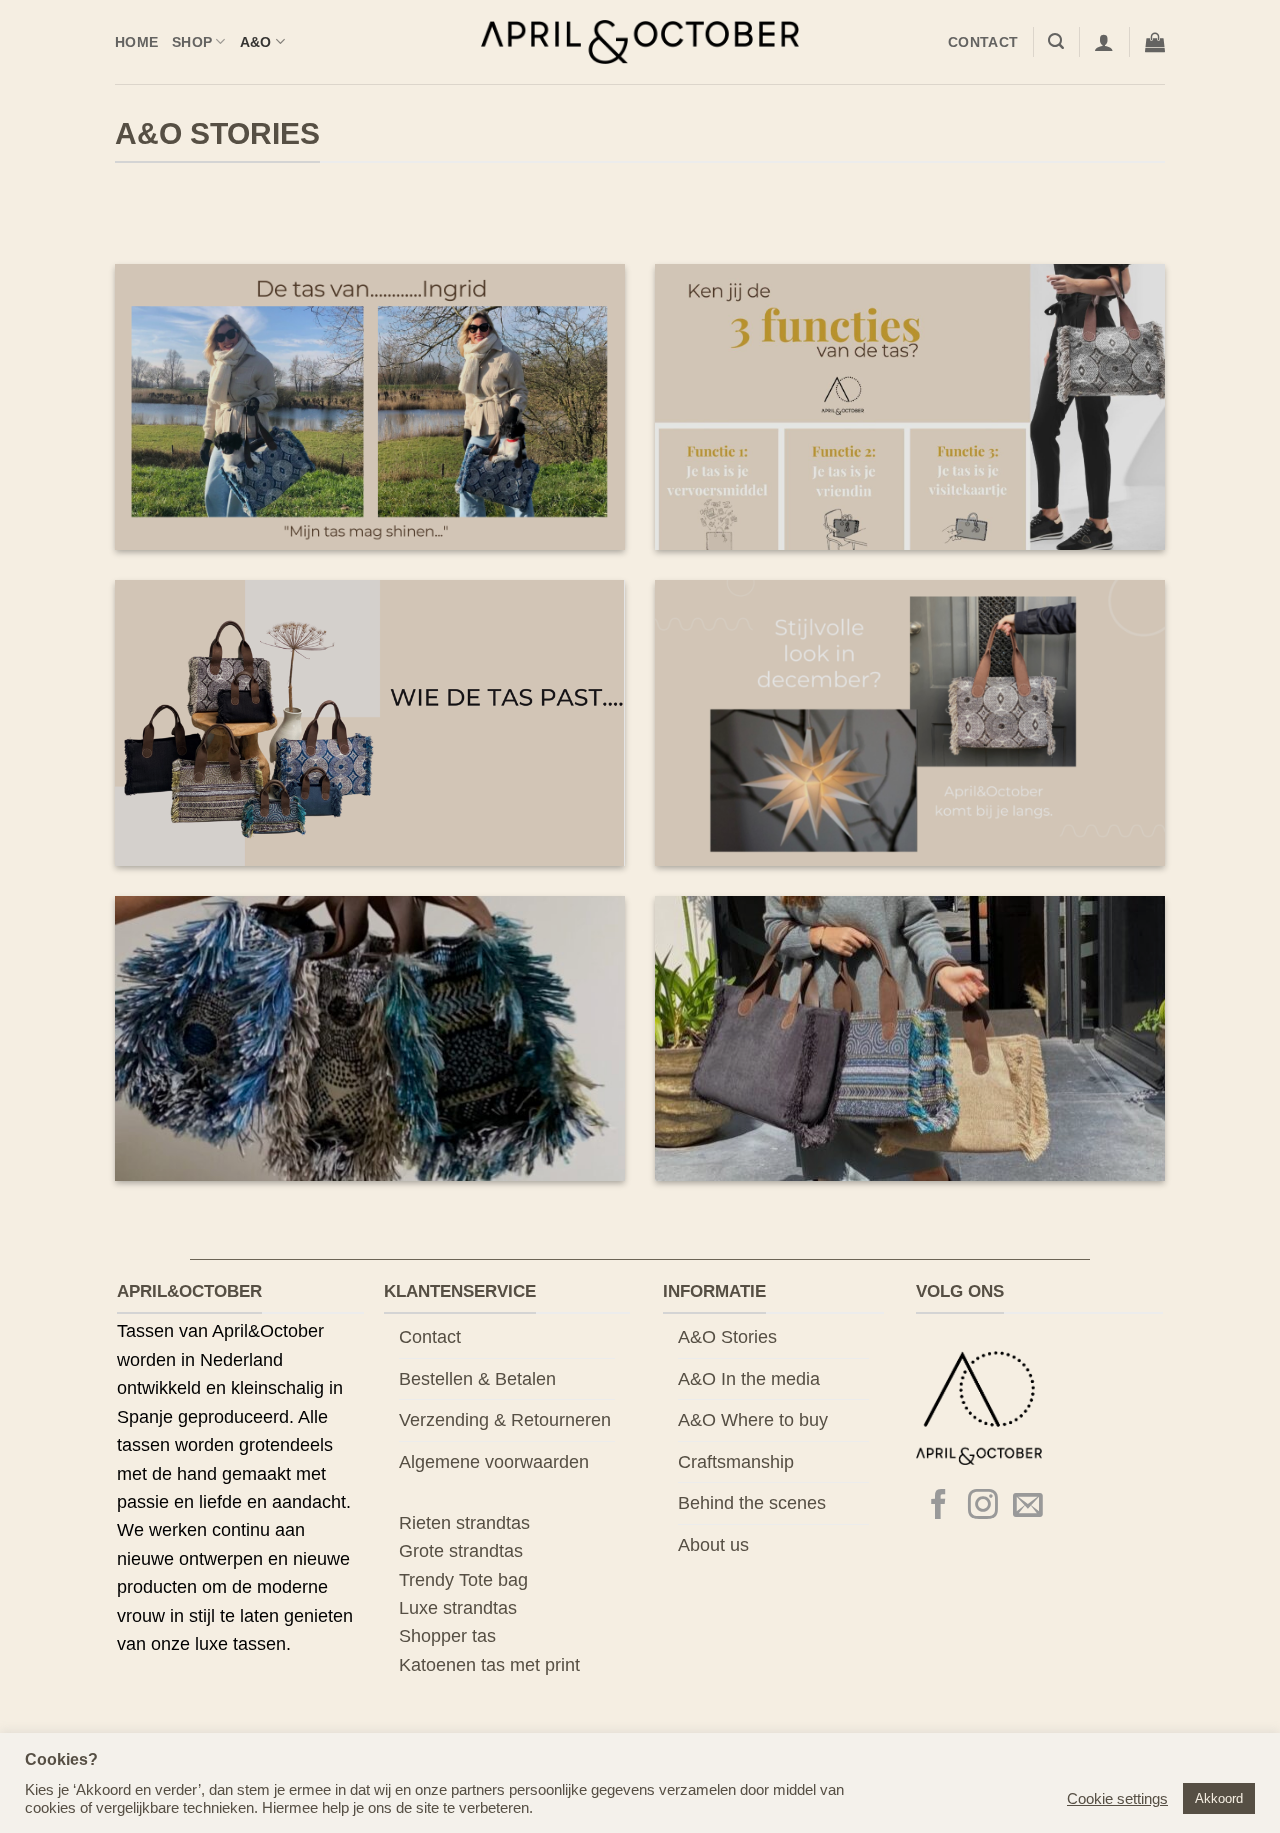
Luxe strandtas (458, 1608)
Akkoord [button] (1219, 1798)
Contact (983, 42)
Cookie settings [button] (1117, 1799)
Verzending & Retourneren (505, 1420)
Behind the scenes (752, 1503)
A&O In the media (749, 1379)
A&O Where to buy (753, 1420)
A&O (256, 42)
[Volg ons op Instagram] (983, 1506)
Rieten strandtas (464, 1523)
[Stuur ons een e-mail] (1028, 1506)
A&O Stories (727, 1337)
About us (713, 1545)
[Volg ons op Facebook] (939, 1506)
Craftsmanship (736, 1462)
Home (136, 42)
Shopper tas (447, 1636)
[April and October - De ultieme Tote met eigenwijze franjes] (640, 42)
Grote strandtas (461, 1551)
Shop (192, 42)
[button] (1056, 41)
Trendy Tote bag (463, 1580)
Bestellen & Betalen (477, 1379)
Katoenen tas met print (489, 1665)
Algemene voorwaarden (494, 1462)
